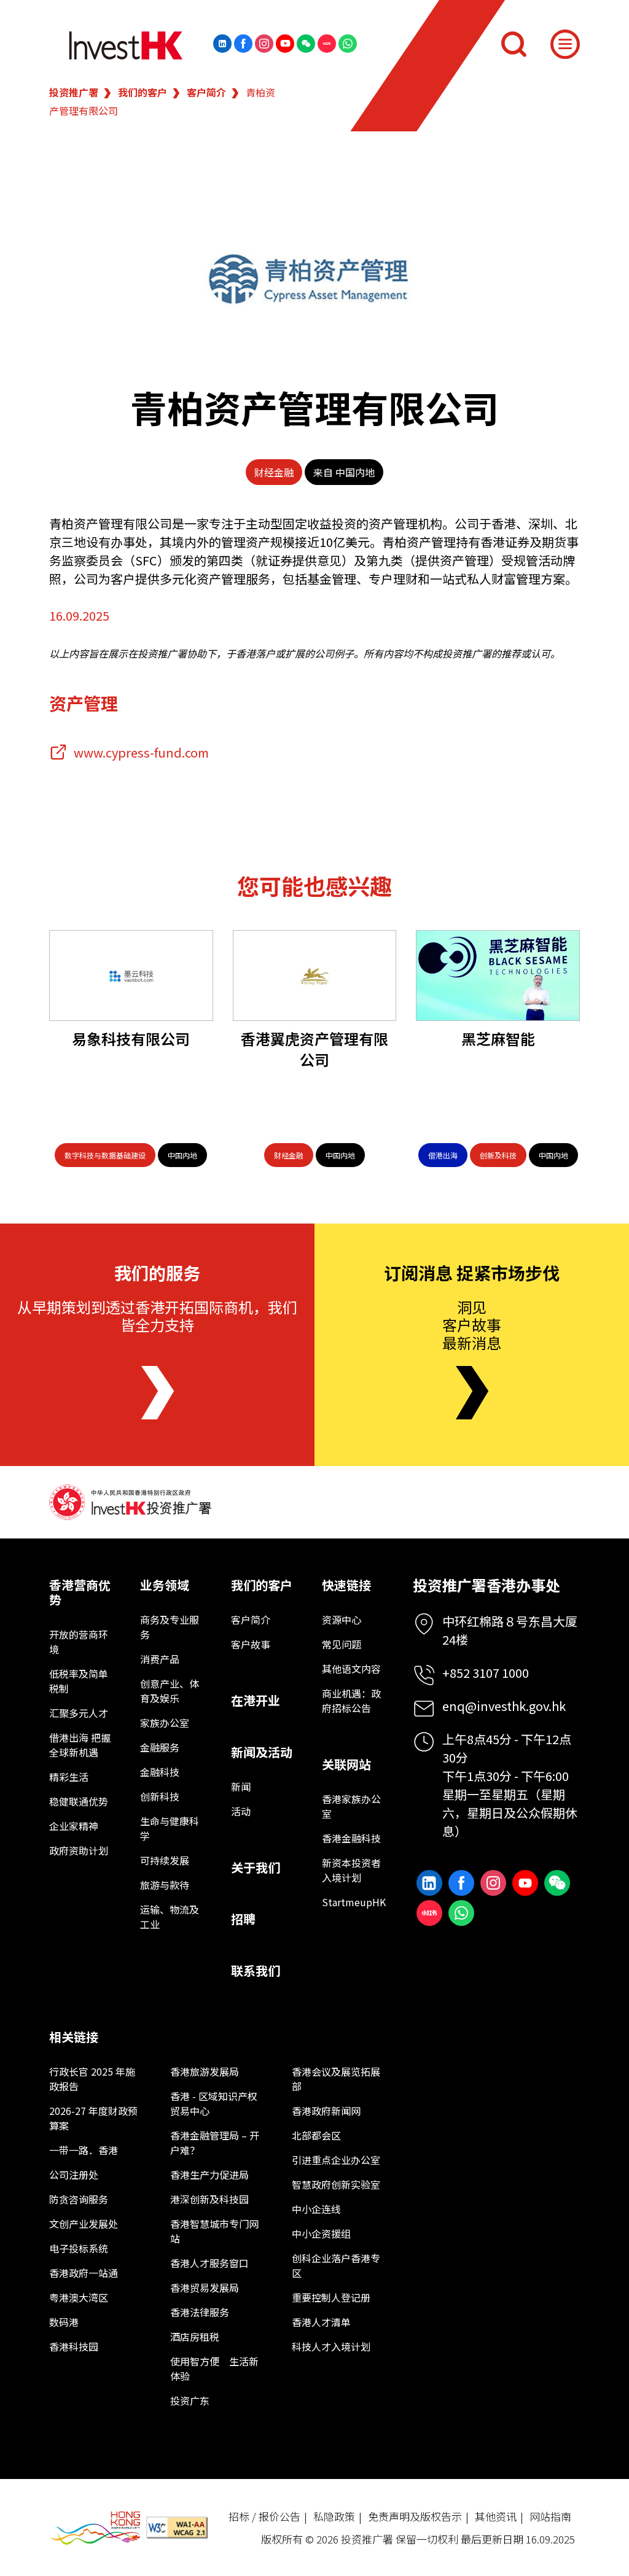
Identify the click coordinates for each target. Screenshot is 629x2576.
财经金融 (274, 472)
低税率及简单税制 (79, 1681)
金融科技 (160, 1772)
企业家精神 (74, 1826)
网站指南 (550, 2516)
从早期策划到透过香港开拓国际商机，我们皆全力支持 (157, 1316)
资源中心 (342, 1620)
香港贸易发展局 (205, 2287)
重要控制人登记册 (331, 2297)
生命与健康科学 (170, 1828)
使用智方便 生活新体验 (214, 2368)
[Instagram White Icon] (264, 44)
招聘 (243, 1919)
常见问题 (342, 1644)
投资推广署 (74, 92)
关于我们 (256, 1867)
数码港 (64, 2322)
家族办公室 (165, 1723)
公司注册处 (74, 2174)
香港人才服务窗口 (209, 2263)
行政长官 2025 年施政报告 (92, 2079)
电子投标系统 (79, 2248)
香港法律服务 (200, 2312)
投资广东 (190, 2400)
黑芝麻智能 (498, 1038)
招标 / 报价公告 (264, 2516)
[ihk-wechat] (306, 44)
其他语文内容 (351, 1669)
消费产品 (160, 1659)
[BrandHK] (95, 2528)
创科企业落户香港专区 (336, 2265)
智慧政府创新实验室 (336, 2184)
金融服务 (160, 1747)
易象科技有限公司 (131, 1038)
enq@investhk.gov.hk (504, 1706)
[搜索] (514, 44)
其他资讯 (496, 2516)
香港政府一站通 (84, 2273)
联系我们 (256, 1970)
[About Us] (158, 1393)
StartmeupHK (353, 1902)
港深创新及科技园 (209, 2199)
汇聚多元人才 (79, 1713)
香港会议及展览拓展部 (336, 2079)
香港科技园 (74, 2346)
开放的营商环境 (79, 1642)
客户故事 (251, 1644)
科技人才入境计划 (331, 2346)
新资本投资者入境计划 (351, 1870)
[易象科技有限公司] (131, 976)
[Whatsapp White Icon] (348, 44)
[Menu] (565, 44)
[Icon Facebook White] (243, 44)
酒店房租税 (195, 2337)
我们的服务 (157, 1273)
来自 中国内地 (344, 472)
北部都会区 (316, 2135)
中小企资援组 (321, 2233)
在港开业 (256, 1700)
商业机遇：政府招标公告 (351, 1701)
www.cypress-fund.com (141, 752)
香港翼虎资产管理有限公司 (314, 1049)
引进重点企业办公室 (336, 2160)
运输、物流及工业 (170, 1917)
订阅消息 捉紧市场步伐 (472, 1273)
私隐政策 (334, 2516)
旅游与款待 (165, 1885)
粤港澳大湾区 (79, 2297)
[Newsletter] (472, 1393)
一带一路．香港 (84, 2150)
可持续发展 (165, 1860)
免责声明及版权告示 (415, 2516)
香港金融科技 (351, 1838)
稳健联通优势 (79, 1801)
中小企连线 (316, 2209)
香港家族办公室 (351, 1806)
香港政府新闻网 (326, 2111)
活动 (241, 1811)
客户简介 (206, 92)
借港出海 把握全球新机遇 (80, 1745)
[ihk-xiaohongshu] (327, 44)
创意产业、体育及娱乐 (170, 1691)
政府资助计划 (79, 1850)
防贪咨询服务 (79, 2199)
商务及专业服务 (170, 1627)
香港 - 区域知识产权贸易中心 (214, 2103)
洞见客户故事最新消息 (472, 1325)
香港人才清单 (321, 2322)
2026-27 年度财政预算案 (93, 2118)
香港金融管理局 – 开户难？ (215, 2143)
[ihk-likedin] (222, 44)
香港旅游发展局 (205, 2071)
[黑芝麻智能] (498, 976)
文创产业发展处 (84, 2224)
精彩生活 (69, 1777)
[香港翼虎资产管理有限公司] (315, 976)
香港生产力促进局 (209, 2174)
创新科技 (160, 1796)
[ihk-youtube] (285, 44)
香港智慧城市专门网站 (214, 2231)
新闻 (241, 1787)
